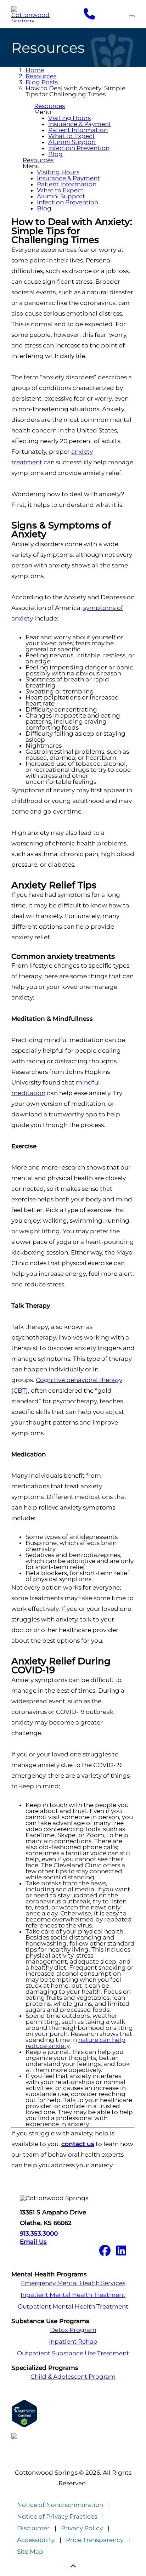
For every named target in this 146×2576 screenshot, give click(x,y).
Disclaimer (33, 2528)
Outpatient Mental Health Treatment (73, 2307)
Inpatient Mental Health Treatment (73, 2295)
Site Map (30, 2552)
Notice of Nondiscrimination (60, 2505)
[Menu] (132, 16)
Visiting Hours (69, 118)
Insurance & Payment (80, 124)
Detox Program (73, 2330)
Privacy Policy (82, 2528)
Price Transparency (95, 2540)
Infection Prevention (79, 148)
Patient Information (78, 130)
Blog (55, 154)
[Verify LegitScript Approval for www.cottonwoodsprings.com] (73, 2414)
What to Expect (72, 136)
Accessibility (36, 2540)
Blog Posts (42, 82)
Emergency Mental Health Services (73, 2283)
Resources (41, 76)
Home (35, 70)
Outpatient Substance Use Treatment (73, 2353)
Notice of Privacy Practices (57, 2517)
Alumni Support (72, 142)
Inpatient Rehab (73, 2342)
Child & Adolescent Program (73, 2377)
